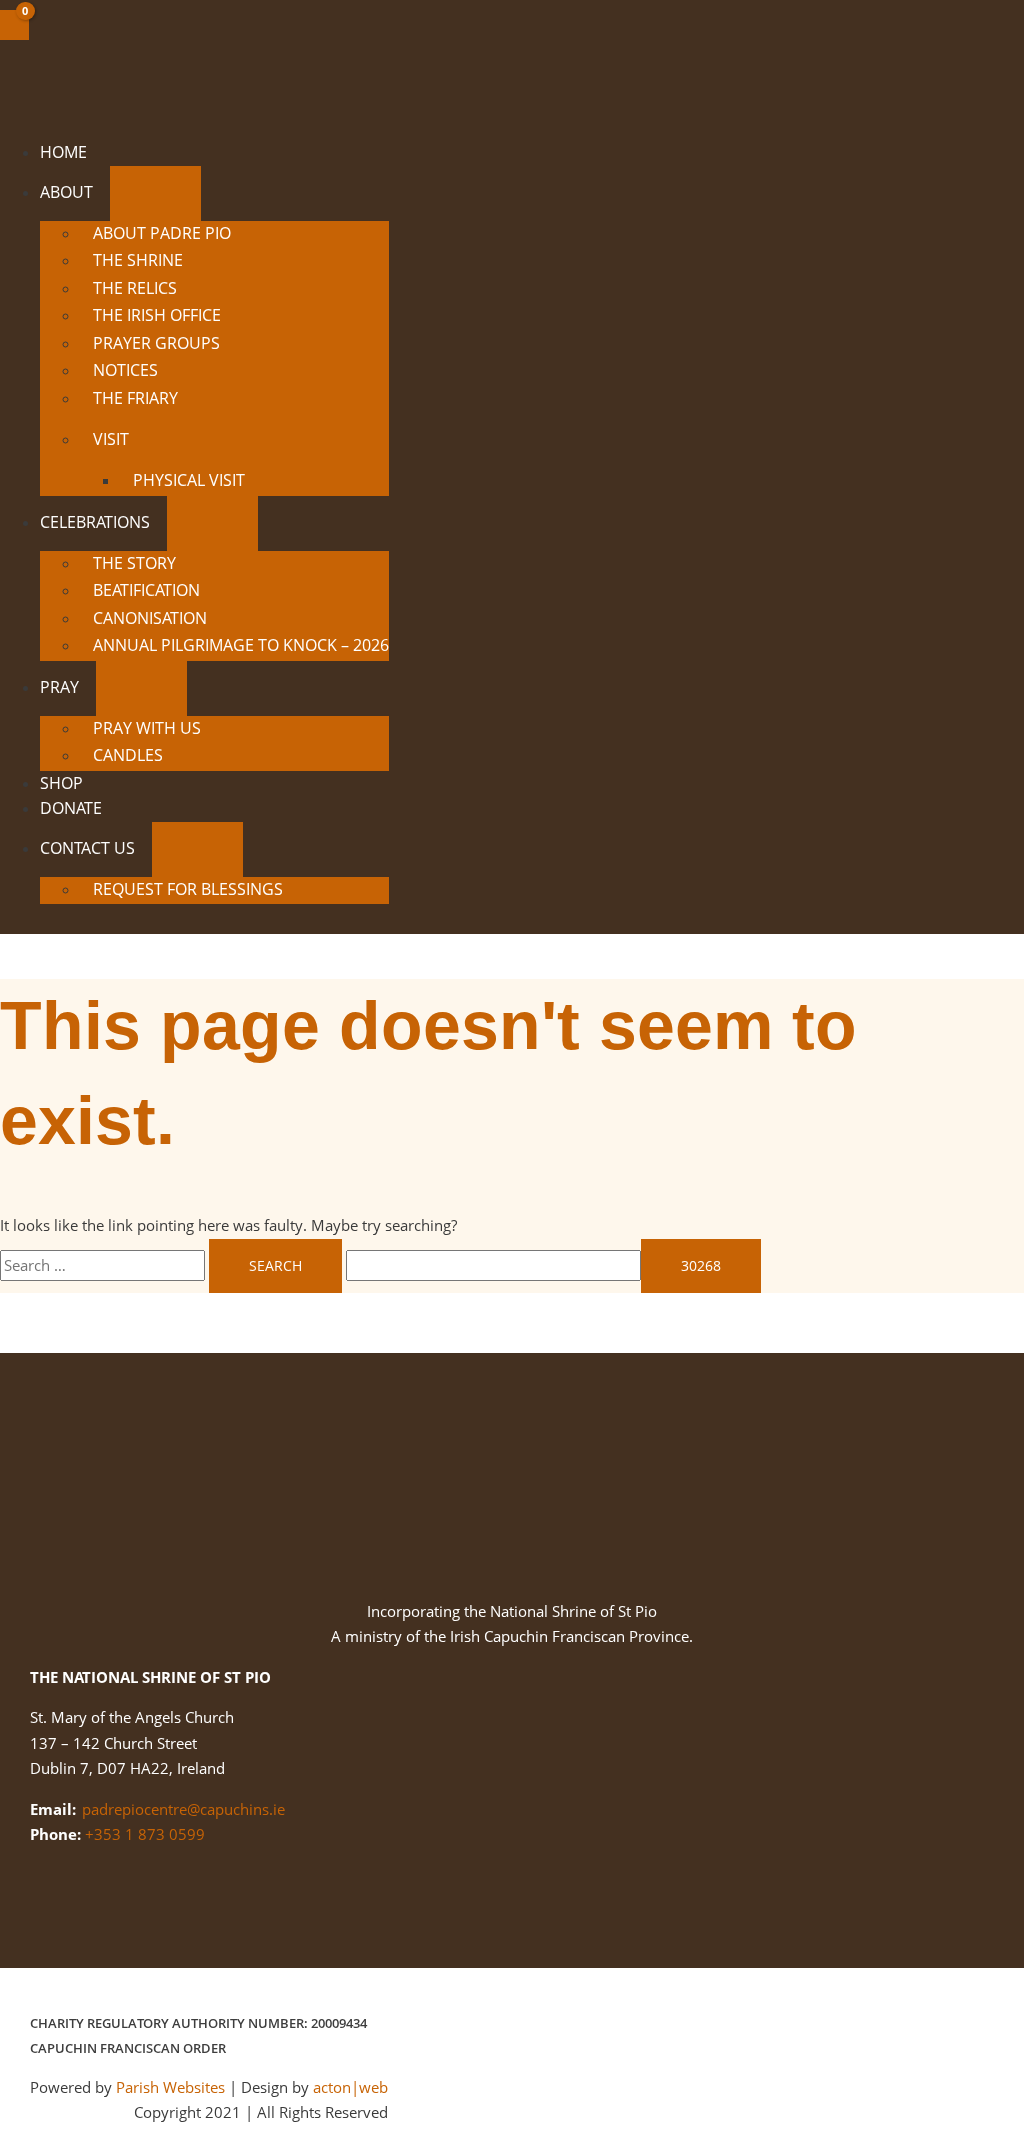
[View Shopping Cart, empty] (14, 25)
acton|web (350, 2087)
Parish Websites (170, 2087)
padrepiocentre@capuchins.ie (183, 1809)
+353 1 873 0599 (145, 1834)
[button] (101, 192)
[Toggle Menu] (155, 193)
